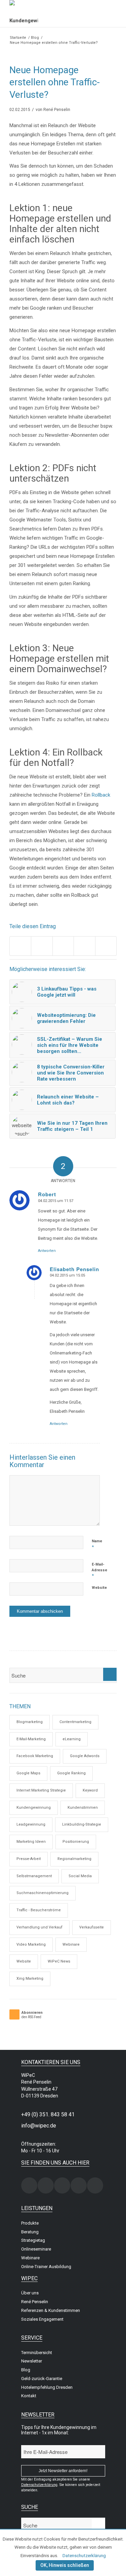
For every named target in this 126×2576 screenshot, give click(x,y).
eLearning (72, 1739)
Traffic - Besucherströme (39, 1910)
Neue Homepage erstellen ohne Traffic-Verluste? (55, 82)
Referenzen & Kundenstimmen (51, 2310)
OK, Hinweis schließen (65, 2565)
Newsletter (32, 2361)
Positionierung (76, 1842)
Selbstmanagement (34, 1876)
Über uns (30, 2293)
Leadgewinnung (31, 1824)
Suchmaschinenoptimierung (43, 1893)
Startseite (18, 38)
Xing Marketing (30, 1979)
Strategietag (33, 2240)
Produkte (30, 2223)
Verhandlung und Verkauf (39, 1927)
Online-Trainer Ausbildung (46, 2267)
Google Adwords (85, 1756)
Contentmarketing (75, 1722)
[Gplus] (79, 2185)
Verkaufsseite (92, 1927)
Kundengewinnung (34, 1808)
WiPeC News (59, 1961)
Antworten (47, 1251)
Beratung (30, 2232)
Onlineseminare (36, 2249)
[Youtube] (95, 2185)
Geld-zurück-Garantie (42, 2379)
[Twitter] (62, 2185)
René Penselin (57, 110)
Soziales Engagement (42, 2319)
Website (99, 1588)
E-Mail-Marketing (31, 1739)
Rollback (101, 795)
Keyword (90, 1790)
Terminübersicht (37, 2353)
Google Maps (28, 1773)
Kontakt (29, 2396)
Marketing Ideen (31, 1842)
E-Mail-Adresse (99, 1570)
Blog (35, 38)
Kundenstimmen (83, 1808)
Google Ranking (71, 1773)
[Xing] (29, 2185)
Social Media (80, 1876)
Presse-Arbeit (29, 1859)
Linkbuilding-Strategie (82, 1824)
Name (97, 1544)
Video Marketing (31, 1944)
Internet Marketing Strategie (41, 1790)
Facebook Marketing (35, 1756)
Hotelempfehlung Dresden (47, 2387)
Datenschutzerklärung (84, 2556)
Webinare (71, 1944)
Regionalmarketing (74, 1859)
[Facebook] (46, 2185)
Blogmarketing (30, 1722)
